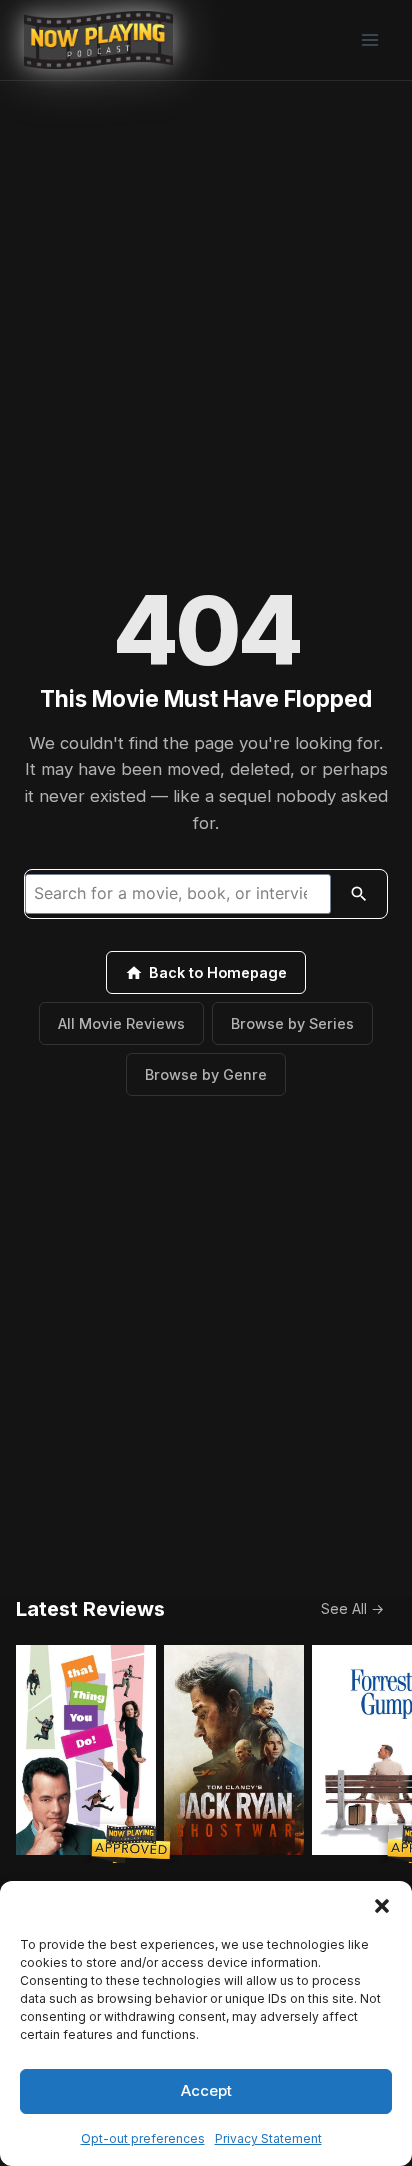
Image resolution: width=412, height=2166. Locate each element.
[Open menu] (369, 39)
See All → (352, 1608)
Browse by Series (292, 1023)
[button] (382, 1906)
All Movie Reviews (121, 1023)
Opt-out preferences (143, 2138)
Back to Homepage (218, 972)
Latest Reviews (90, 1609)
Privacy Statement (268, 2138)
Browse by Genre (206, 1074)
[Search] (359, 894)
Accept (206, 2090)
